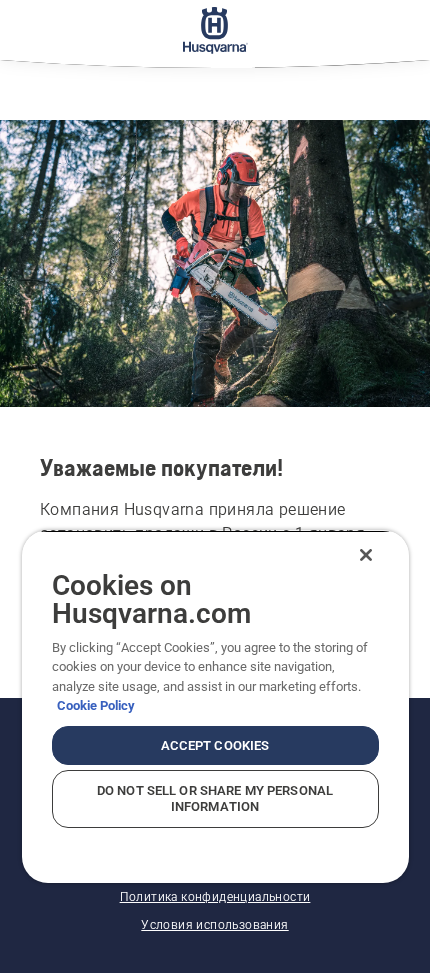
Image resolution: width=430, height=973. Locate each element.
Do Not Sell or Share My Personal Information (215, 798)
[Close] (366, 555)
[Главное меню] (215, 30)
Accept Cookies (215, 745)
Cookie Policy (96, 705)
